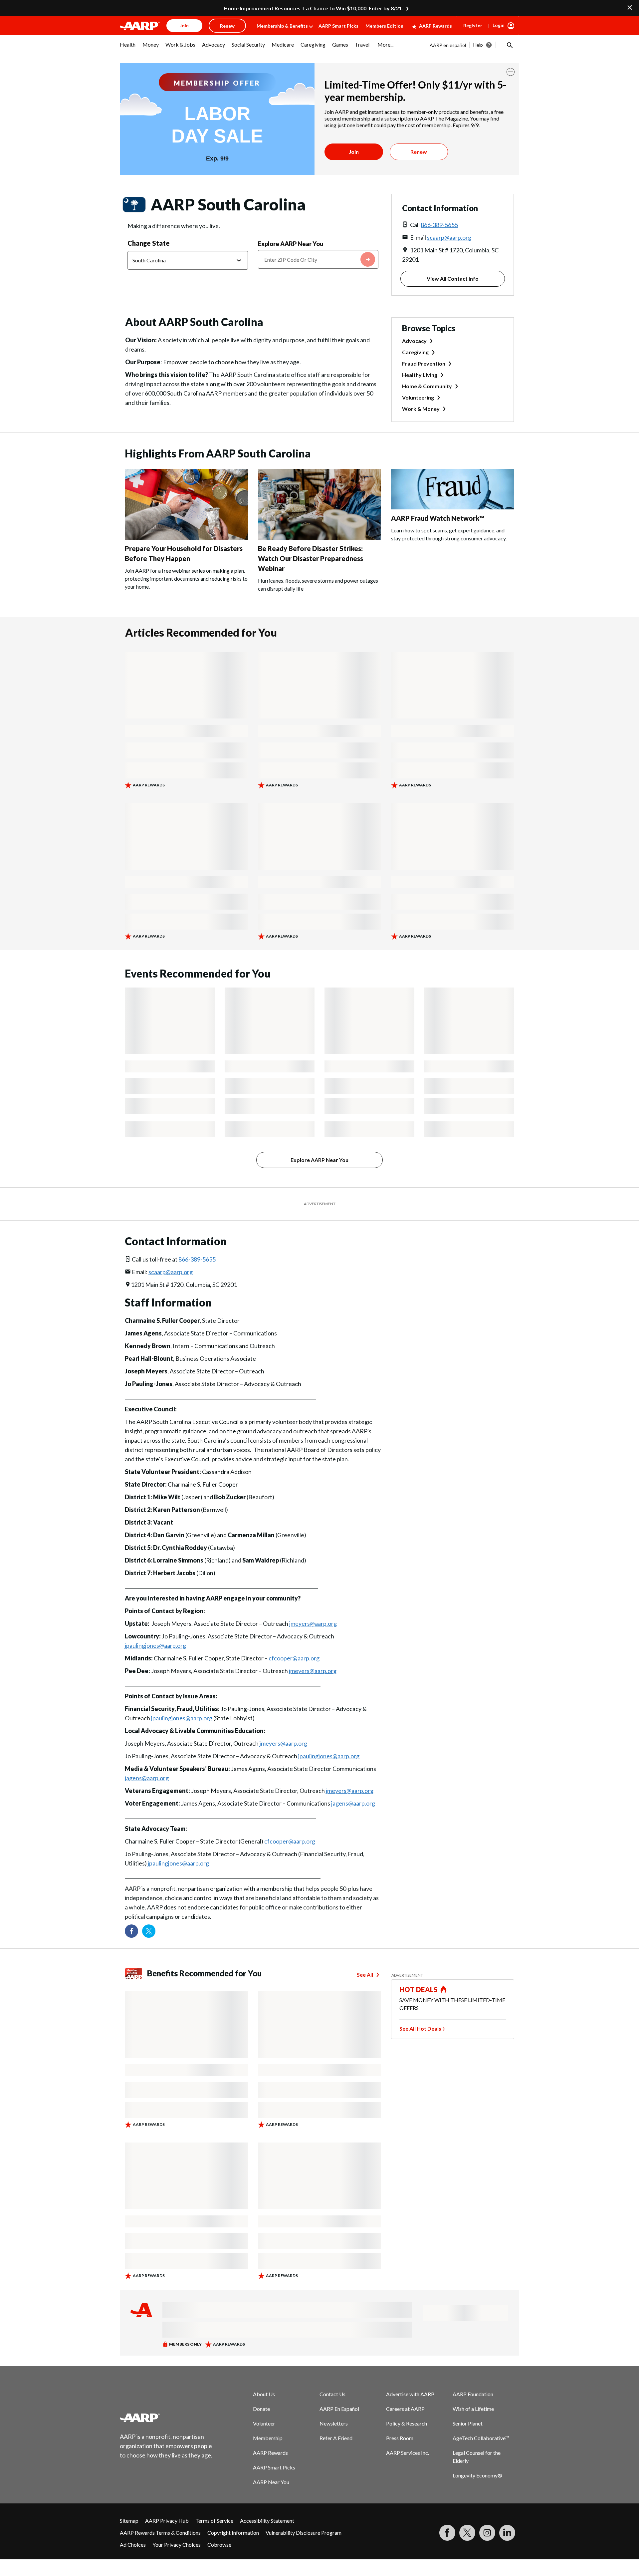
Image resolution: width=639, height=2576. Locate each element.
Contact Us (332, 2394)
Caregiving (415, 352)
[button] (509, 45)
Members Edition (384, 26)
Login (499, 25)
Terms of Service (214, 2521)
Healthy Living (420, 375)
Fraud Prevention (424, 363)
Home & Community (427, 386)
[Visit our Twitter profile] (149, 1931)
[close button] (511, 72)
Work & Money (421, 409)
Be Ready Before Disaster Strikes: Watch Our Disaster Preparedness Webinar (311, 558)
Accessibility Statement (267, 2521)
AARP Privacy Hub (167, 2521)
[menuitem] (128, 48)
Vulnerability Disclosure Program (304, 2533)
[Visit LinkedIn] (507, 2533)
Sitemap (129, 2521)
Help (478, 45)
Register (473, 25)
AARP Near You (271, 2482)
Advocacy (414, 341)
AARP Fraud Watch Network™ (438, 518)
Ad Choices (133, 2545)
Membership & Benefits (282, 26)
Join (354, 152)
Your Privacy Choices (177, 2545)
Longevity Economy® (477, 2475)
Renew (419, 152)
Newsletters (334, 2423)
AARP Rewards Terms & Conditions (160, 2533)
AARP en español (448, 45)
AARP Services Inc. (408, 2453)
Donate (261, 2409)
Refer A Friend (336, 2438)
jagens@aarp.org (147, 1778)
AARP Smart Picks (338, 26)
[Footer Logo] (166, 2418)
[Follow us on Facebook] (131, 1931)
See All (365, 1975)
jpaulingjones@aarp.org (155, 1645)
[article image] (186, 538)
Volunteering (418, 397)
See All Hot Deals (420, 2028)
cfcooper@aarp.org (294, 1658)
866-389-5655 (439, 225)
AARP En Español (339, 2409)
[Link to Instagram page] (487, 2533)
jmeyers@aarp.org (313, 1623)
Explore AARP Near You (291, 244)
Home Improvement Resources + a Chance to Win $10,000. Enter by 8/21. (313, 8)
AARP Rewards (435, 26)
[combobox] (318, 259)
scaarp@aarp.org (449, 237)
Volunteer (264, 2423)
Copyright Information (233, 2533)
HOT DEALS (419, 1989)
